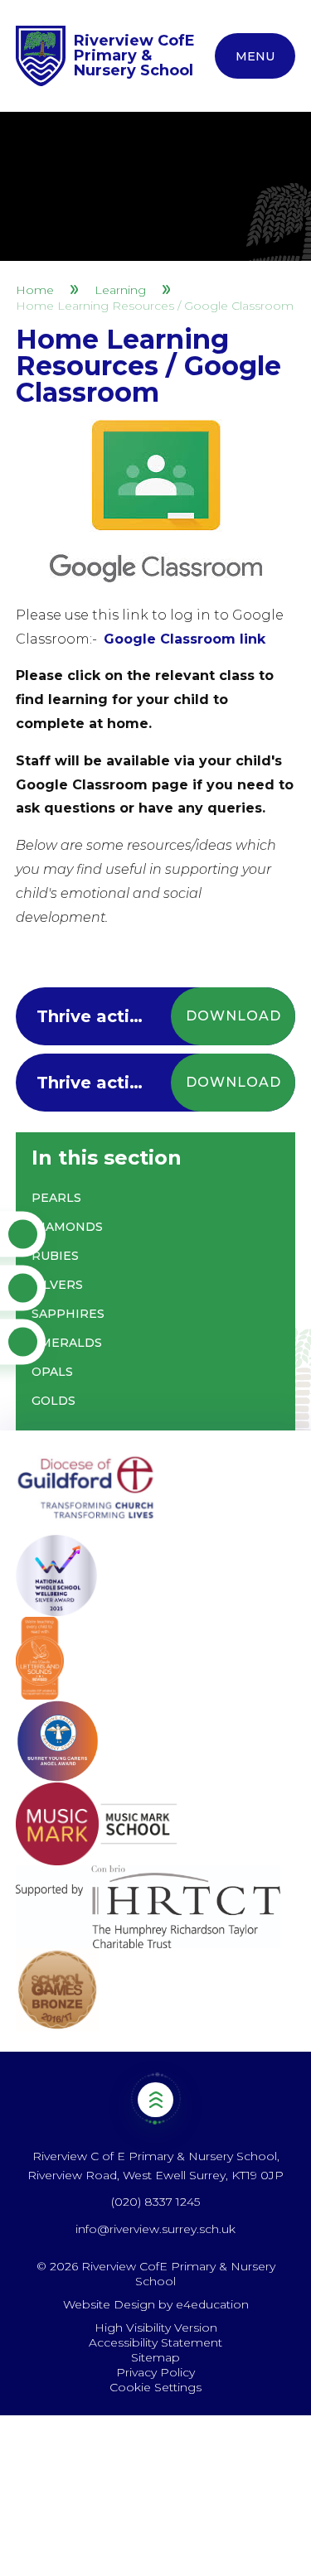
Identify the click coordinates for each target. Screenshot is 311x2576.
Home (35, 290)
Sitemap (155, 2357)
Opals (52, 1372)
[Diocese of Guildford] (156, 1493)
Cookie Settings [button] (155, 2387)
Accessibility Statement (155, 2342)
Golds (53, 1401)
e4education (212, 2304)
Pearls (56, 1198)
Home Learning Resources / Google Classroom (155, 306)
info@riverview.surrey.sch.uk (155, 2229)
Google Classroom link (185, 639)
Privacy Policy (155, 2372)
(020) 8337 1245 (155, 2202)
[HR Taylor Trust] (156, 1907)
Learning (120, 290)
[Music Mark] (156, 1824)
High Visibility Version (156, 2328)
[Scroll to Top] (156, 2099)
